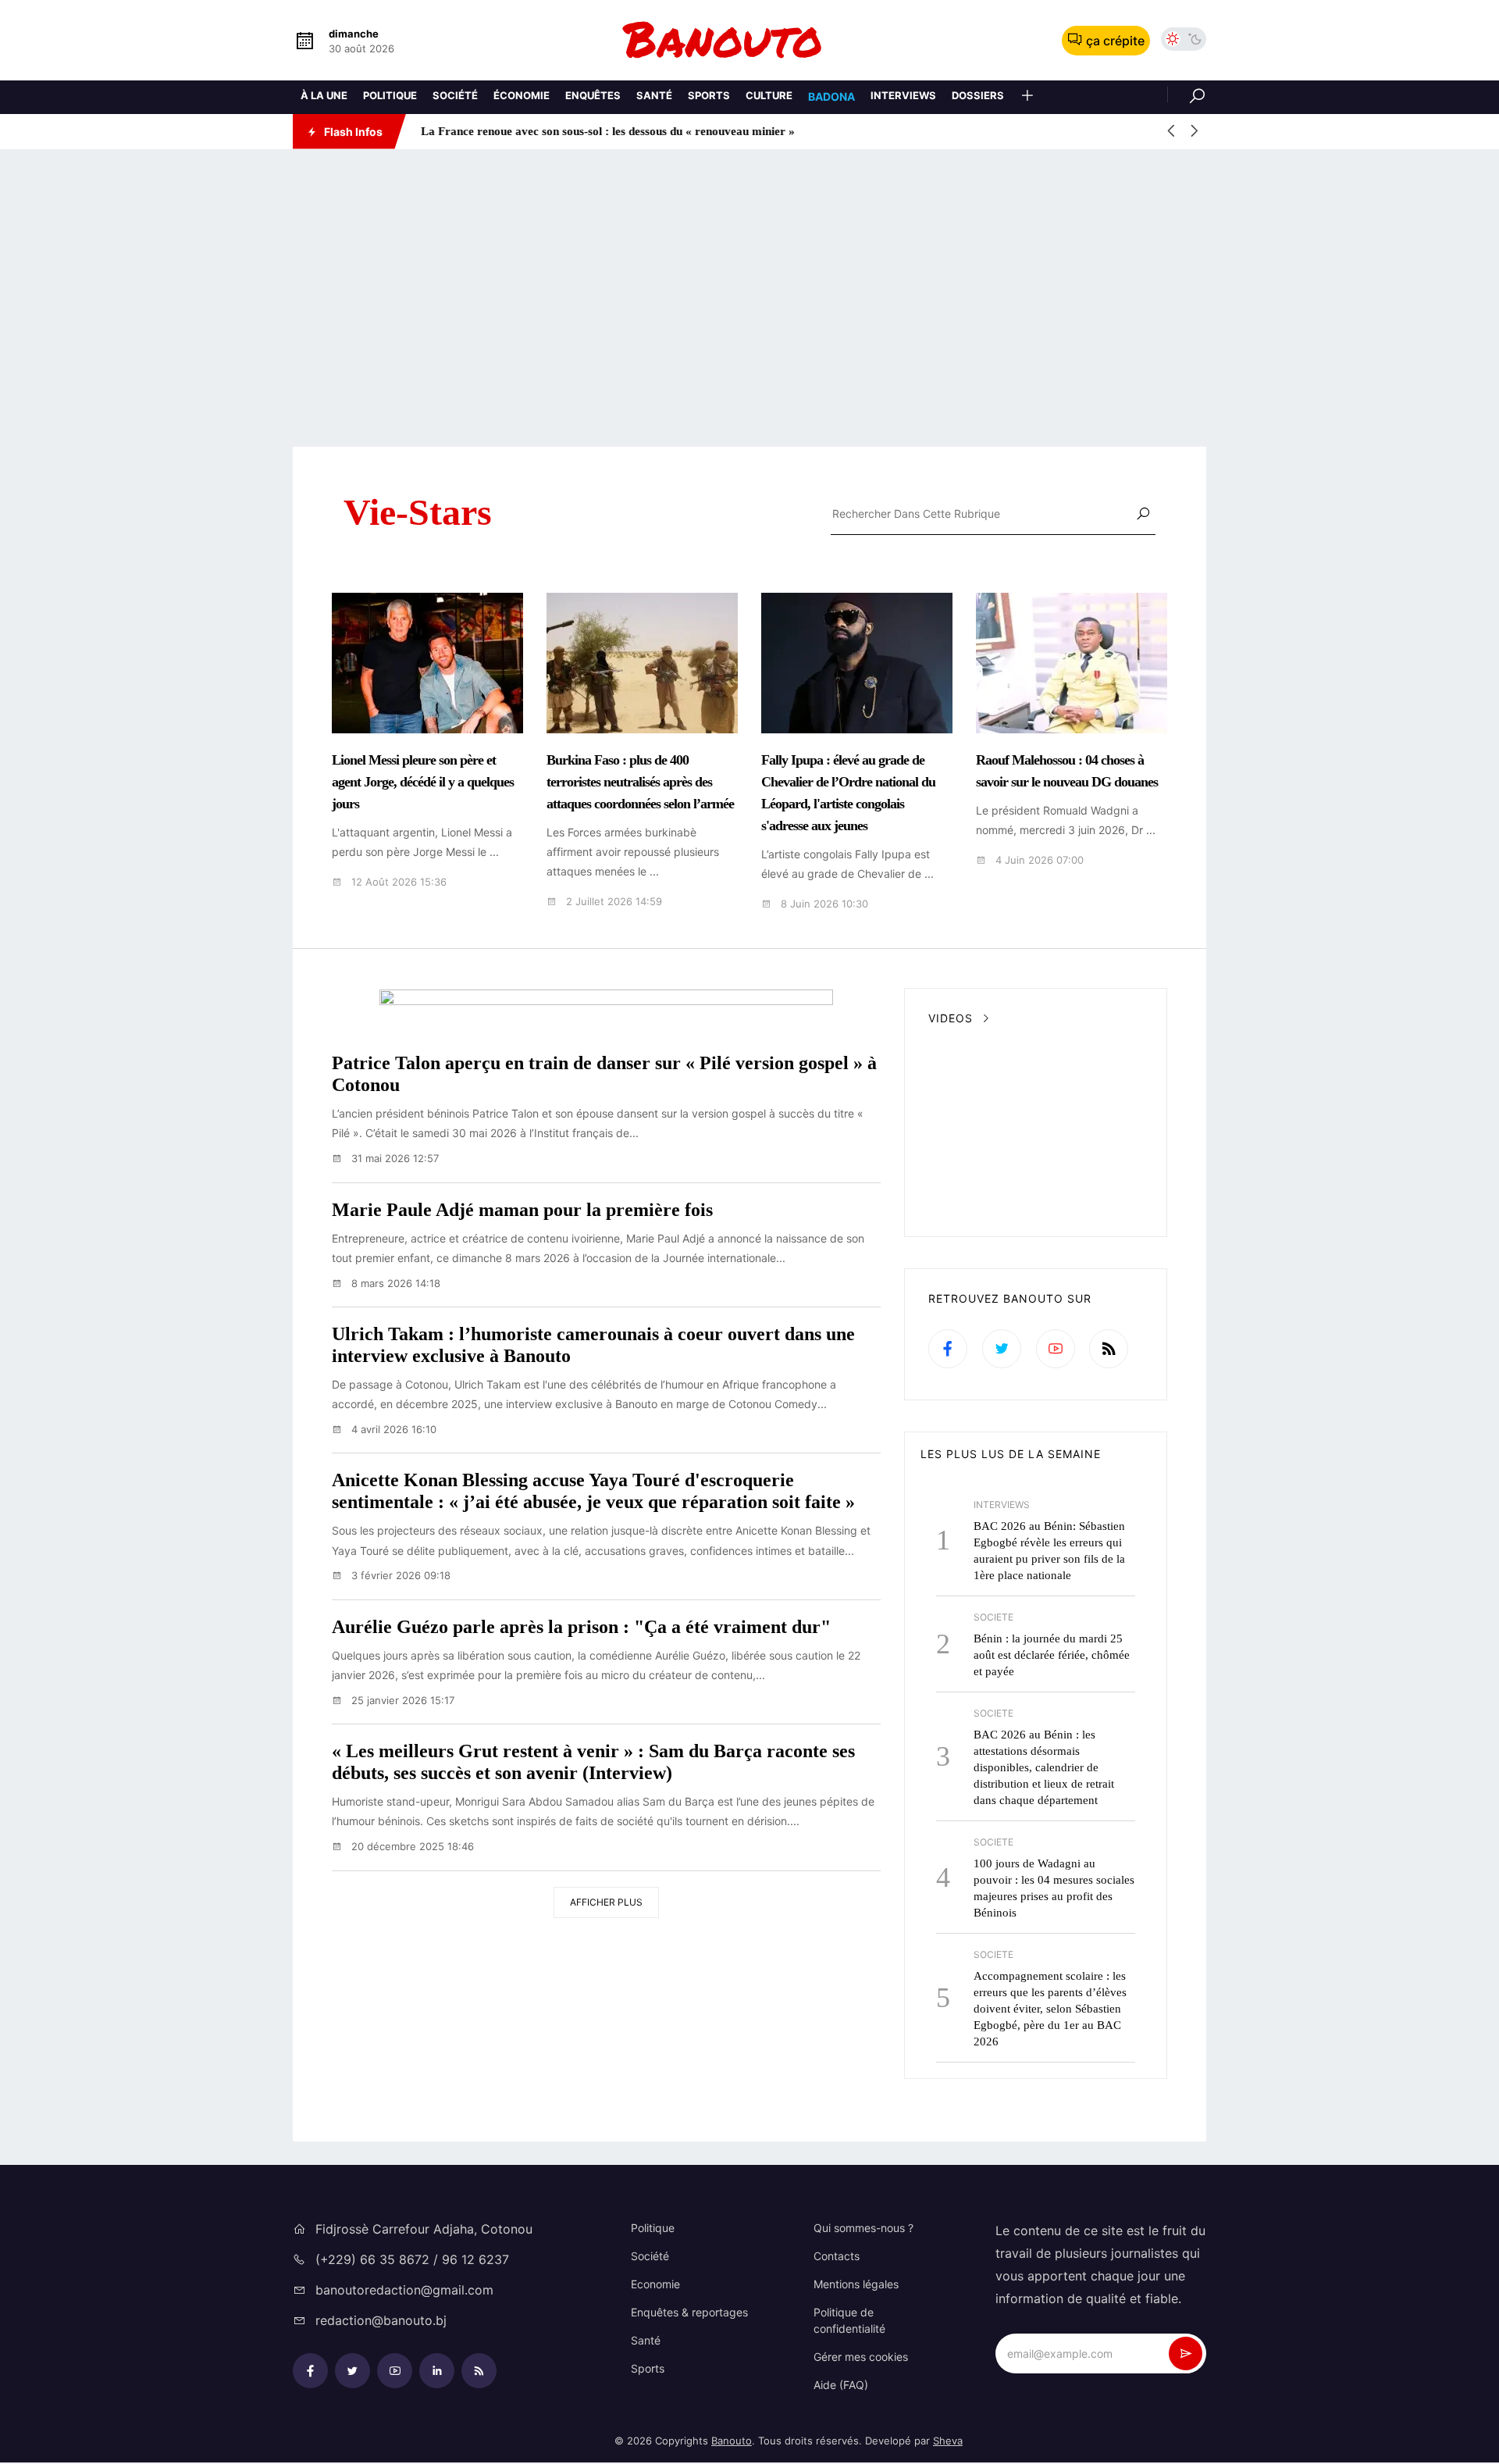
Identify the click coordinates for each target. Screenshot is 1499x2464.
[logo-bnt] (749, 40)
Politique (390, 95)
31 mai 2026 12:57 (393, 1158)
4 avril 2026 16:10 (392, 1429)
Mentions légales (856, 2284)
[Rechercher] (1187, 94)
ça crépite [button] (1115, 41)
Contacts (837, 2256)
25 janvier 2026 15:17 (401, 1700)
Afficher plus (606, 1902)
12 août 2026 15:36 (397, 882)
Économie (522, 95)
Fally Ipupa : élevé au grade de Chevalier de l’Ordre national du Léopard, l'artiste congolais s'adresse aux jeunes (848, 793)
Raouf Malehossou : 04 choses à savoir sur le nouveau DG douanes (1067, 771)
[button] (1027, 97)
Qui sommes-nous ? (863, 2228)
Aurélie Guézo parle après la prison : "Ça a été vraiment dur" (581, 1627)
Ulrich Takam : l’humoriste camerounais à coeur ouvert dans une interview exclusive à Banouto (593, 1345)
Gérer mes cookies (861, 2357)
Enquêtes (593, 95)
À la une (324, 95)
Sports (709, 95)
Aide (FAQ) (841, 2385)
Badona (831, 96)
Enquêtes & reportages (689, 2312)
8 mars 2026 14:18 (394, 1283)
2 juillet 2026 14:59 (612, 902)
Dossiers (978, 95)
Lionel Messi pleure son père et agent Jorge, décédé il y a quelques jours (423, 782)
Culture (769, 95)
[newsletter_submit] (1186, 2353)
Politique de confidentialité (849, 2320)
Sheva (948, 2441)
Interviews (903, 95)
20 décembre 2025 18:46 (411, 1846)
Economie (655, 2284)
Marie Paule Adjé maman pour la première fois (522, 1210)
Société (455, 95)
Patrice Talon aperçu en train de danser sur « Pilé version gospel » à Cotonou (604, 1074)
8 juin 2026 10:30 (823, 904)
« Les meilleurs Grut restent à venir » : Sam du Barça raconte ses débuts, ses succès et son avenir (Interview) (593, 1762)
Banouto (732, 2441)
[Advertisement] (749, 298)
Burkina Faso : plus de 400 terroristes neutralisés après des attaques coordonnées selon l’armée (640, 782)
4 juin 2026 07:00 (1038, 860)
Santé (654, 95)
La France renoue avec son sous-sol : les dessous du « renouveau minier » (605, 131)
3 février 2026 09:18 (399, 1575)
